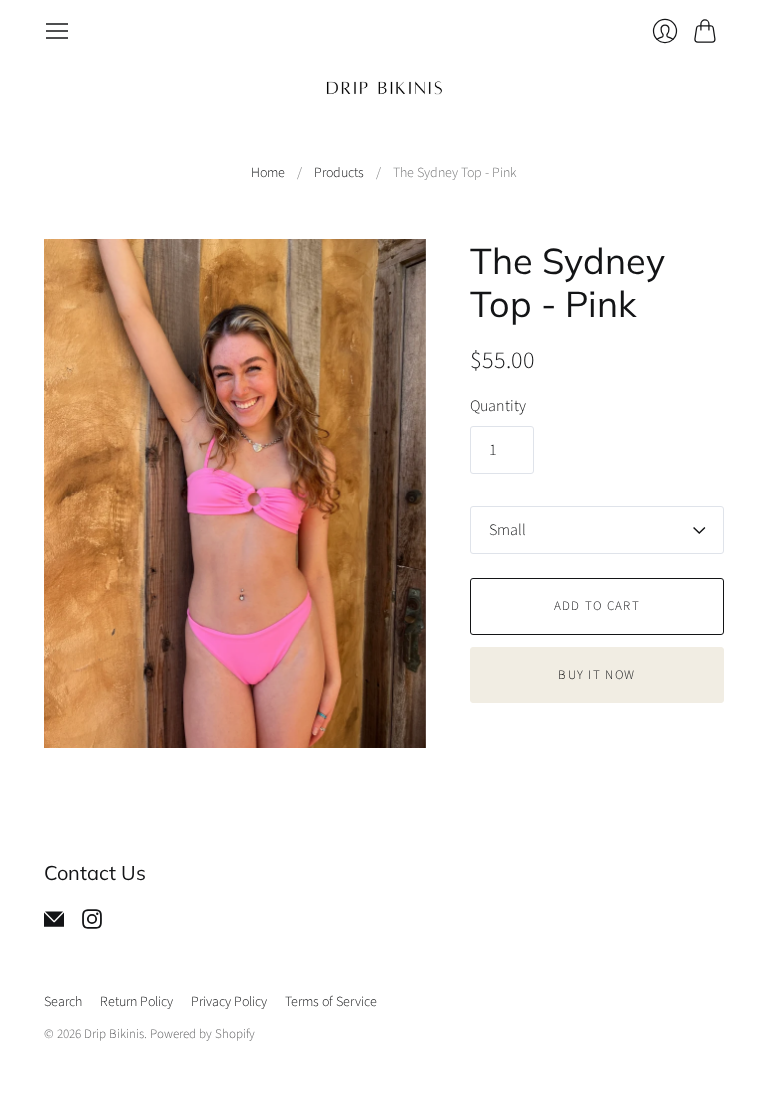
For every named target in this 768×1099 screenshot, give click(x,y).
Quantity (498, 406)
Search (63, 1002)
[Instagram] (92, 924)
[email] (54, 924)
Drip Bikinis (114, 1034)
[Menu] (57, 31)
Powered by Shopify (202, 1034)
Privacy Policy (229, 1002)
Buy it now (596, 675)
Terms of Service (331, 1002)
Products (339, 173)
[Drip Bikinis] (384, 87)
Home (268, 173)
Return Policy (136, 1002)
